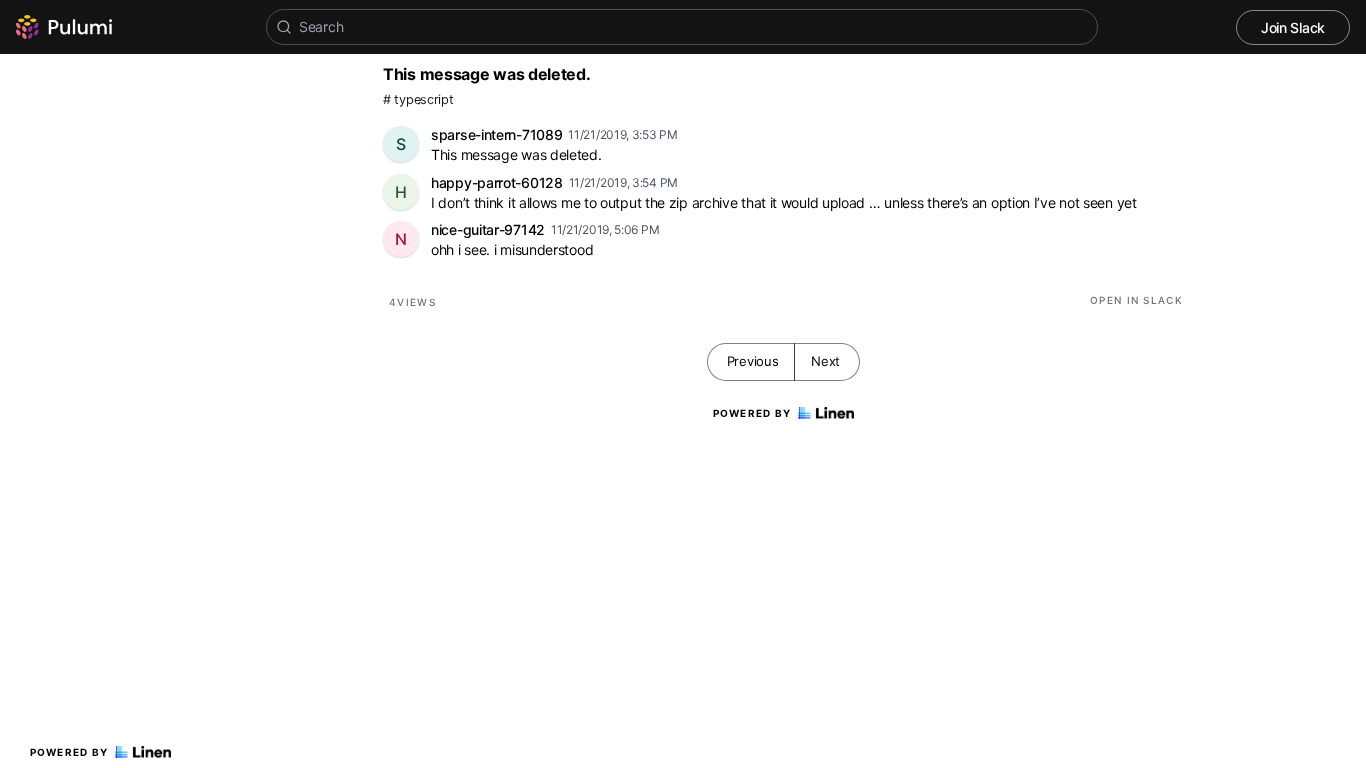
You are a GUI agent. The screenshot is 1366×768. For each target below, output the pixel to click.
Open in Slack (1136, 300)
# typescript (418, 99)
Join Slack (1293, 27)
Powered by (69, 752)
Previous (753, 361)
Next (825, 361)
